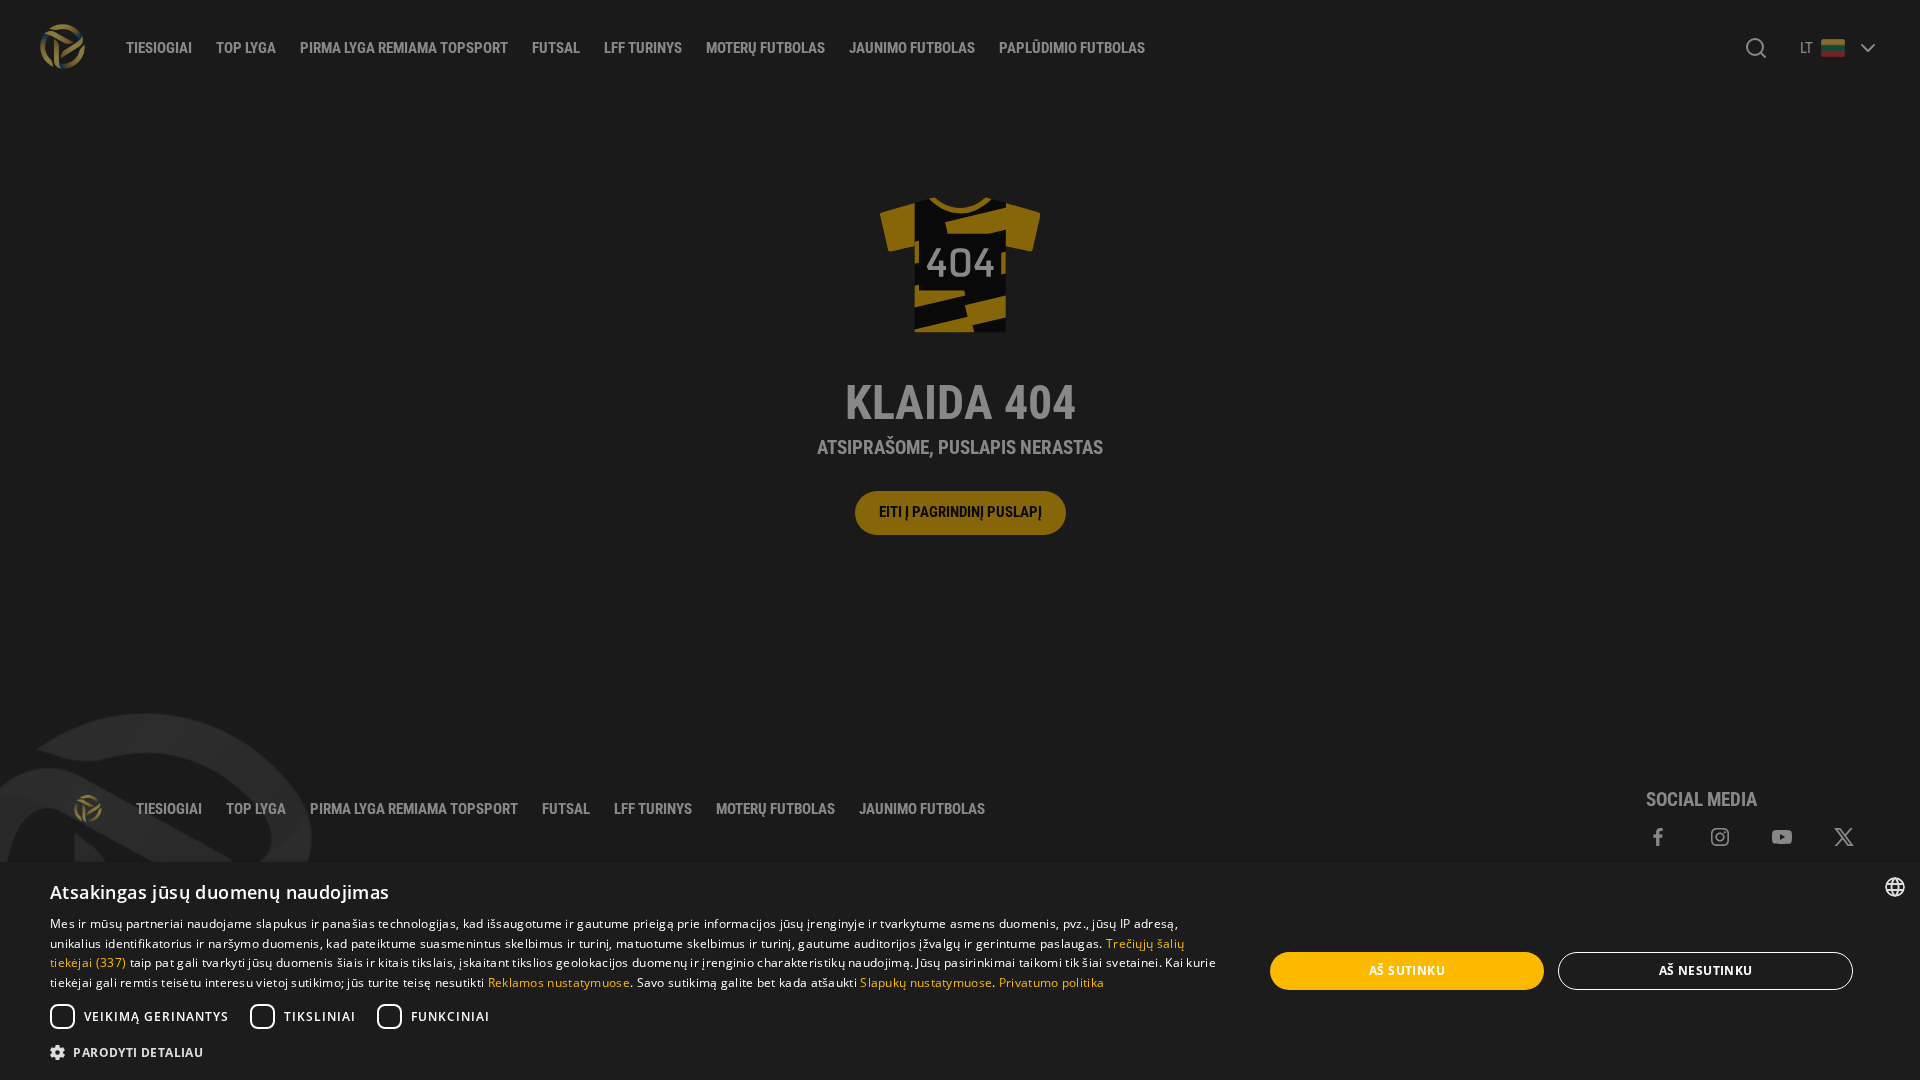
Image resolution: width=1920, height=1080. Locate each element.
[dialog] (960, 971)
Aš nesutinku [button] (1706, 970)
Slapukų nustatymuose (926, 982)
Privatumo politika (1051, 982)
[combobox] (1895, 887)
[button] (638, 1052)
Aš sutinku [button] (1407, 970)
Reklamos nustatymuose (559, 982)
